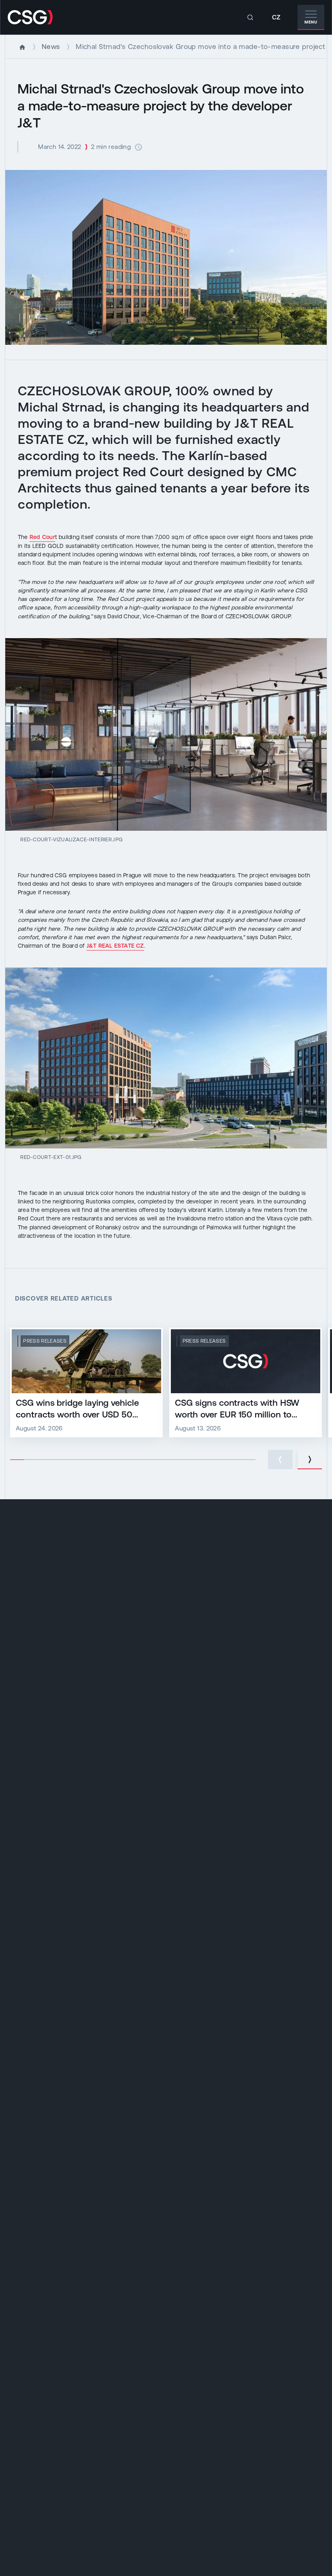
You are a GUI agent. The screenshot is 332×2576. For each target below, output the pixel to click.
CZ (276, 17)
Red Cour (42, 537)
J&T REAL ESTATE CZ (115, 946)
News (51, 47)
